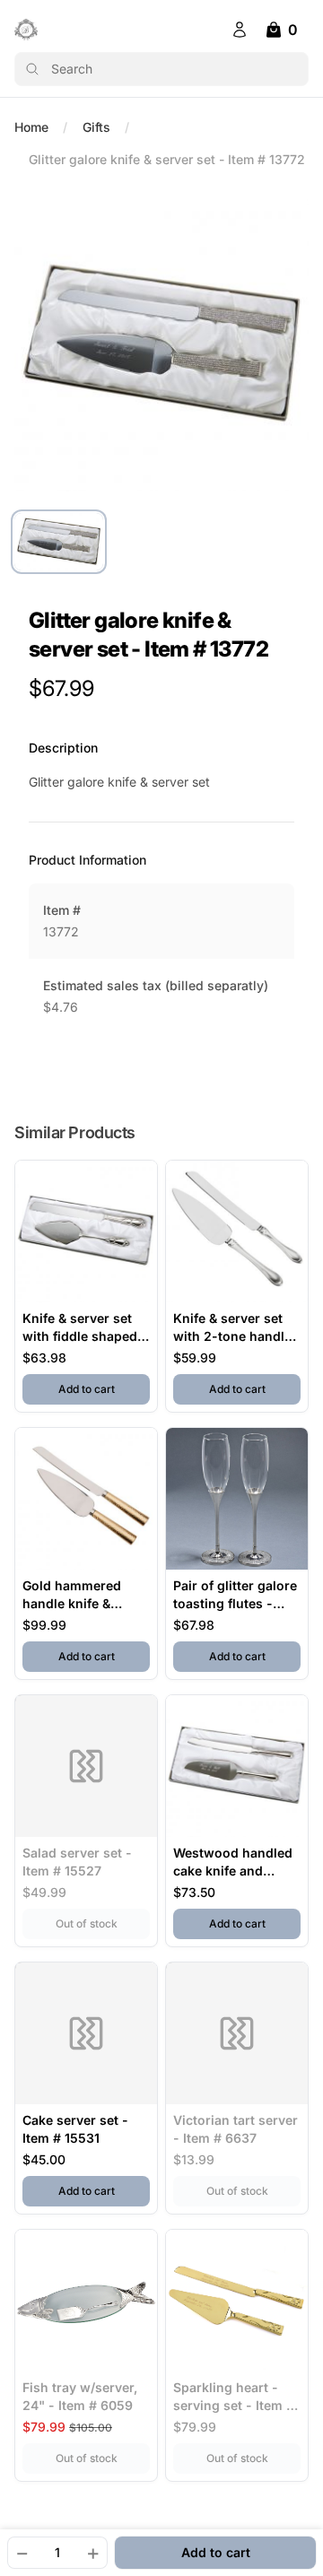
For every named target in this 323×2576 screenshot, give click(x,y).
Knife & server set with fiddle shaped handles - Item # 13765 (80, 1328)
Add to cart (104, 1388)
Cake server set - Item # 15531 (75, 2129)
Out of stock (103, 1923)
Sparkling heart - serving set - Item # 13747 (234, 2397)
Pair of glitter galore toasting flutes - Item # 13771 (235, 1595)
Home (31, 127)
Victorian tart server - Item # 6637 (236, 2129)
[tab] (59, 542)
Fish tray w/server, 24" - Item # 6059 (80, 2396)
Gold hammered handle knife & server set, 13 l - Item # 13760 (72, 1595)
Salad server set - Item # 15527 (77, 1862)
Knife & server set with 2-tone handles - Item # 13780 (236, 1328)
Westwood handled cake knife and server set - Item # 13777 (233, 1862)
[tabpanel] (161, 344)
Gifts (96, 127)
